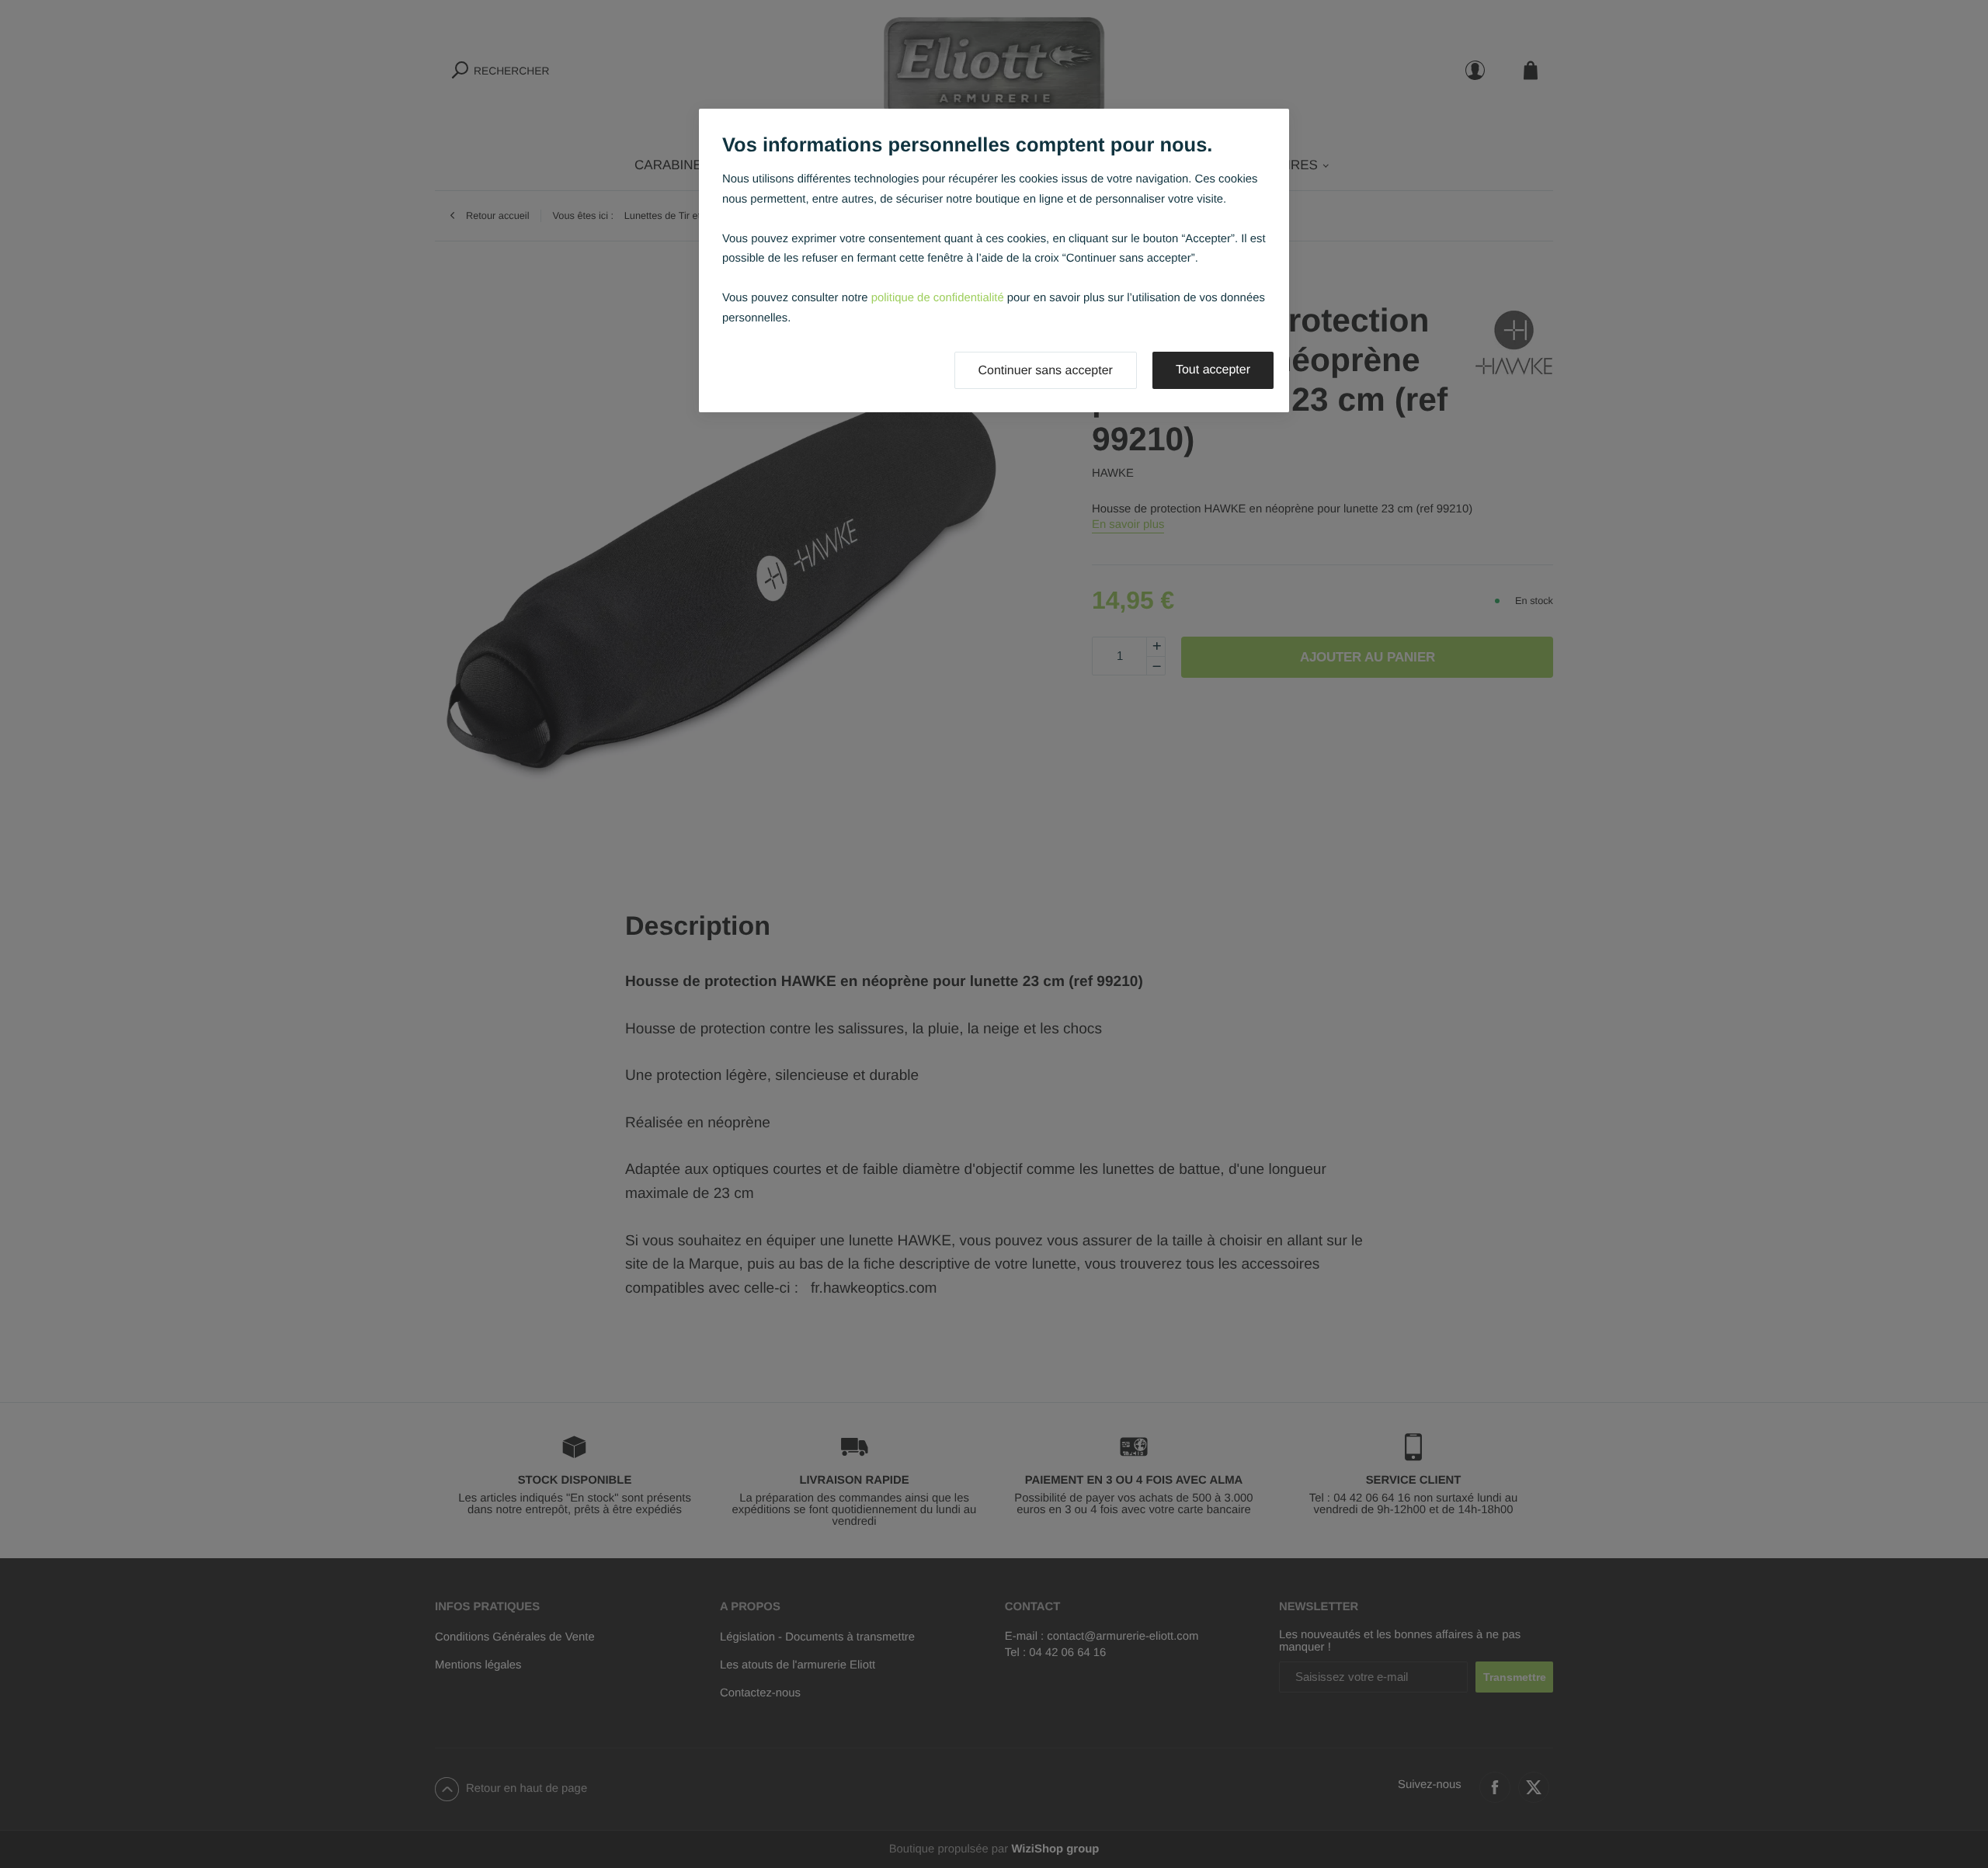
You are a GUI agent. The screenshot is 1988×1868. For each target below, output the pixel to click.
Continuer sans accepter (1046, 371)
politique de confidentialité (938, 298)
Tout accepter (1213, 370)
